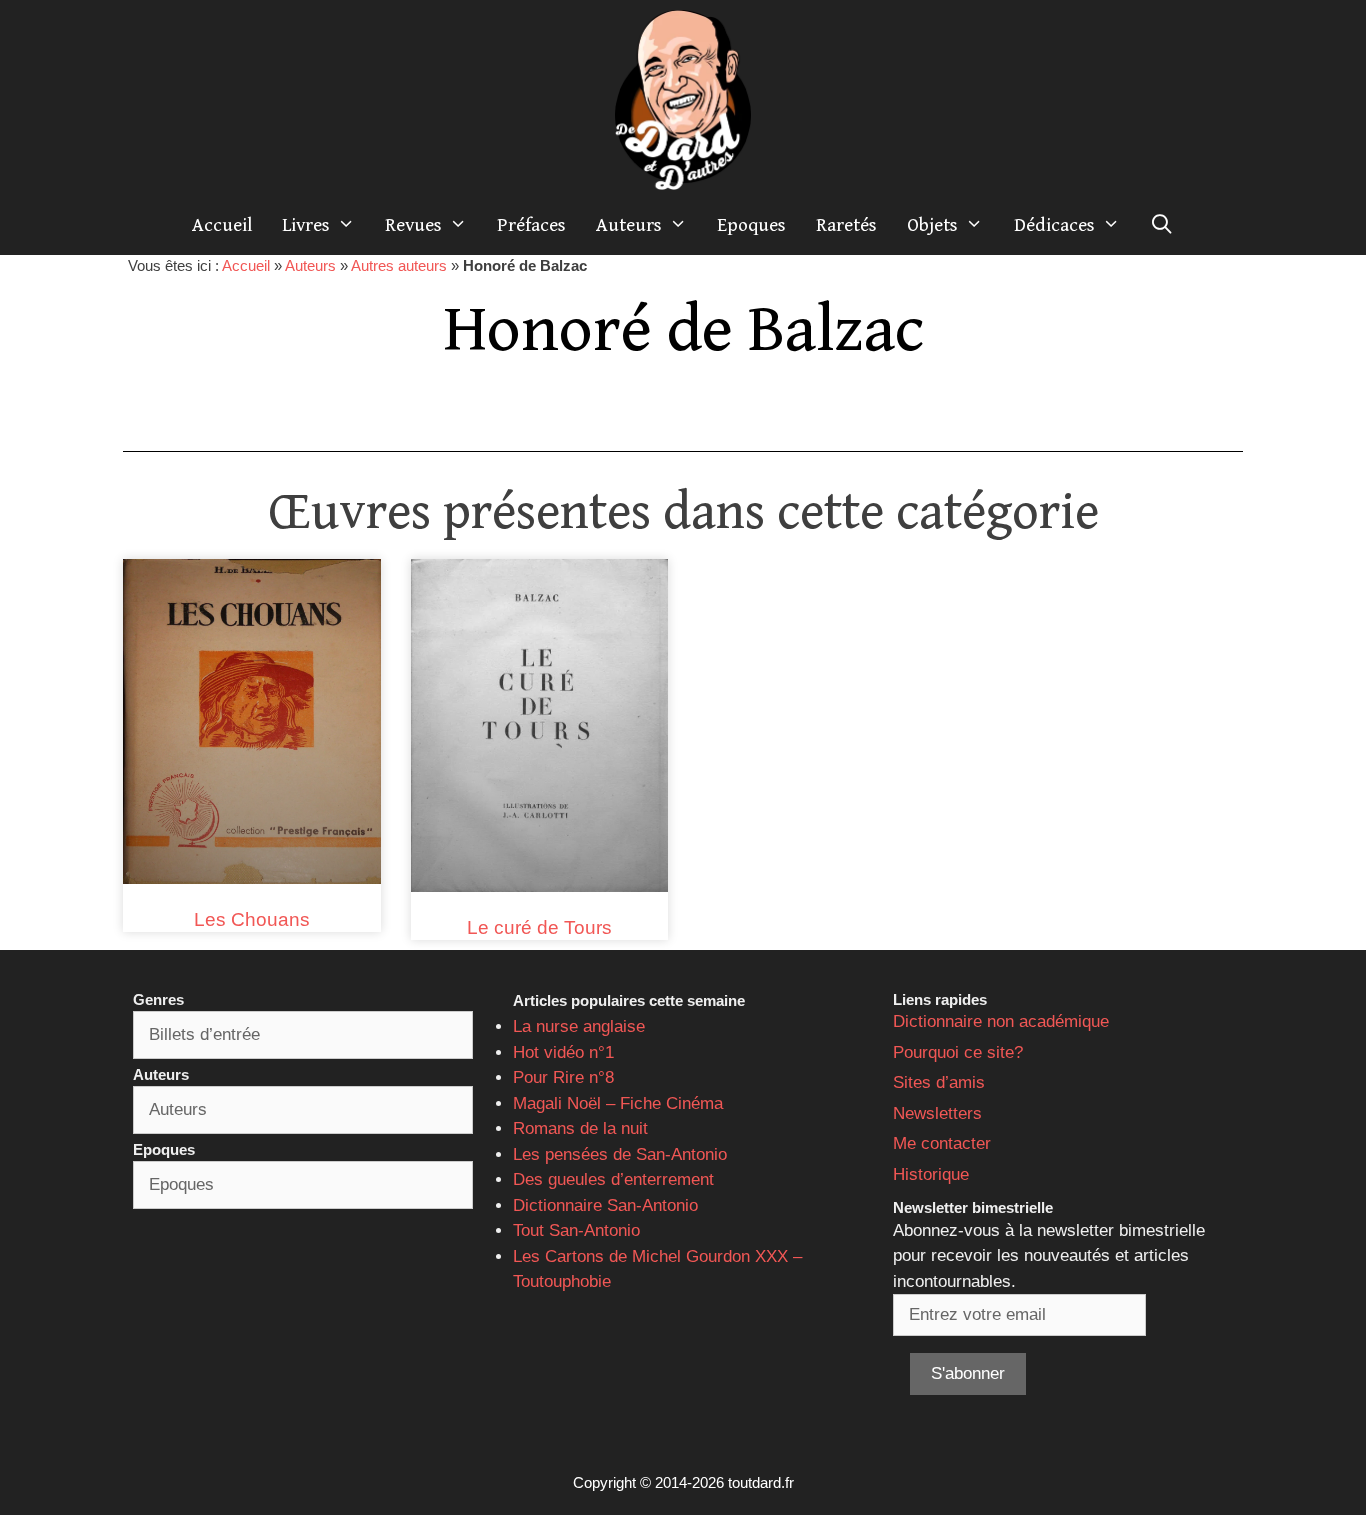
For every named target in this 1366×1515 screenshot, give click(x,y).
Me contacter (942, 1143)
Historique (931, 1174)
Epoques (751, 225)
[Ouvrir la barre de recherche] (1162, 225)
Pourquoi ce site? (958, 1052)
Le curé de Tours (539, 927)
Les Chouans (252, 919)
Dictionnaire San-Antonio (605, 1205)
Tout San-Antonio (576, 1230)
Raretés (846, 225)
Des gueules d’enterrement (613, 1179)
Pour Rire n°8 (563, 1077)
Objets (932, 225)
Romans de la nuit (580, 1128)
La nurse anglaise (579, 1026)
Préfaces (531, 225)
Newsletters (937, 1113)
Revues (413, 225)
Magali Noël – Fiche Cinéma (618, 1103)
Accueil (222, 225)
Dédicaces (1054, 225)
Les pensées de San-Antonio (620, 1154)
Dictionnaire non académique (1001, 1021)
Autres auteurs (399, 265)
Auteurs (629, 225)
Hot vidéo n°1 (563, 1052)
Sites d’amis (939, 1082)
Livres (306, 225)
